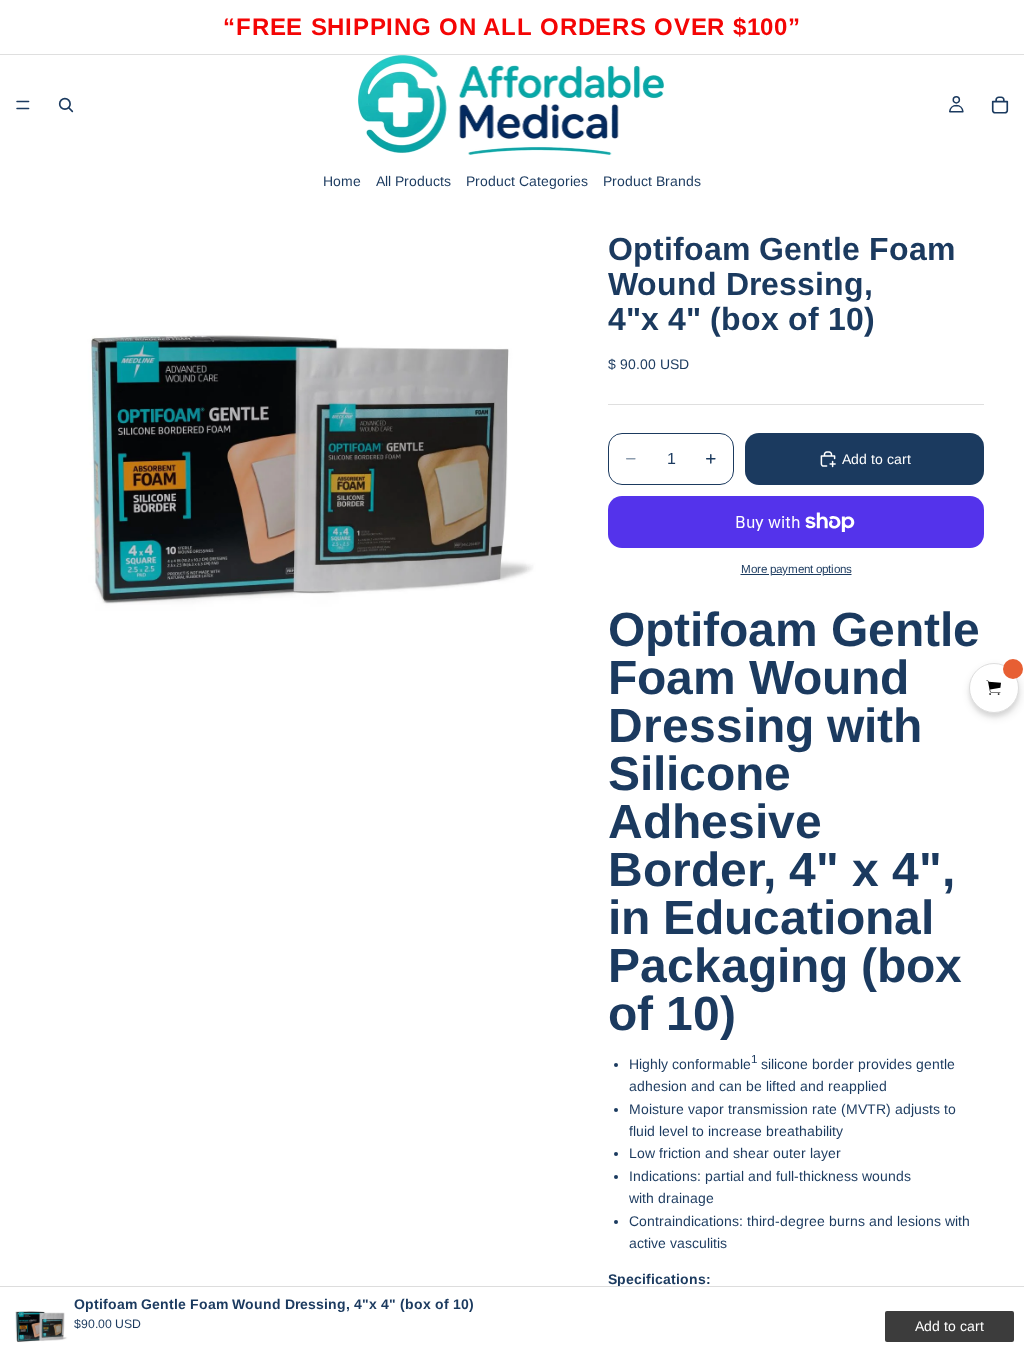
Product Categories (527, 181)
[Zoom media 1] (300, 468)
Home (342, 181)
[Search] (66, 105)
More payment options (796, 568)
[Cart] (1000, 105)
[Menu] (23, 105)
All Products (413, 181)
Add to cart (876, 459)
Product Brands (652, 181)
